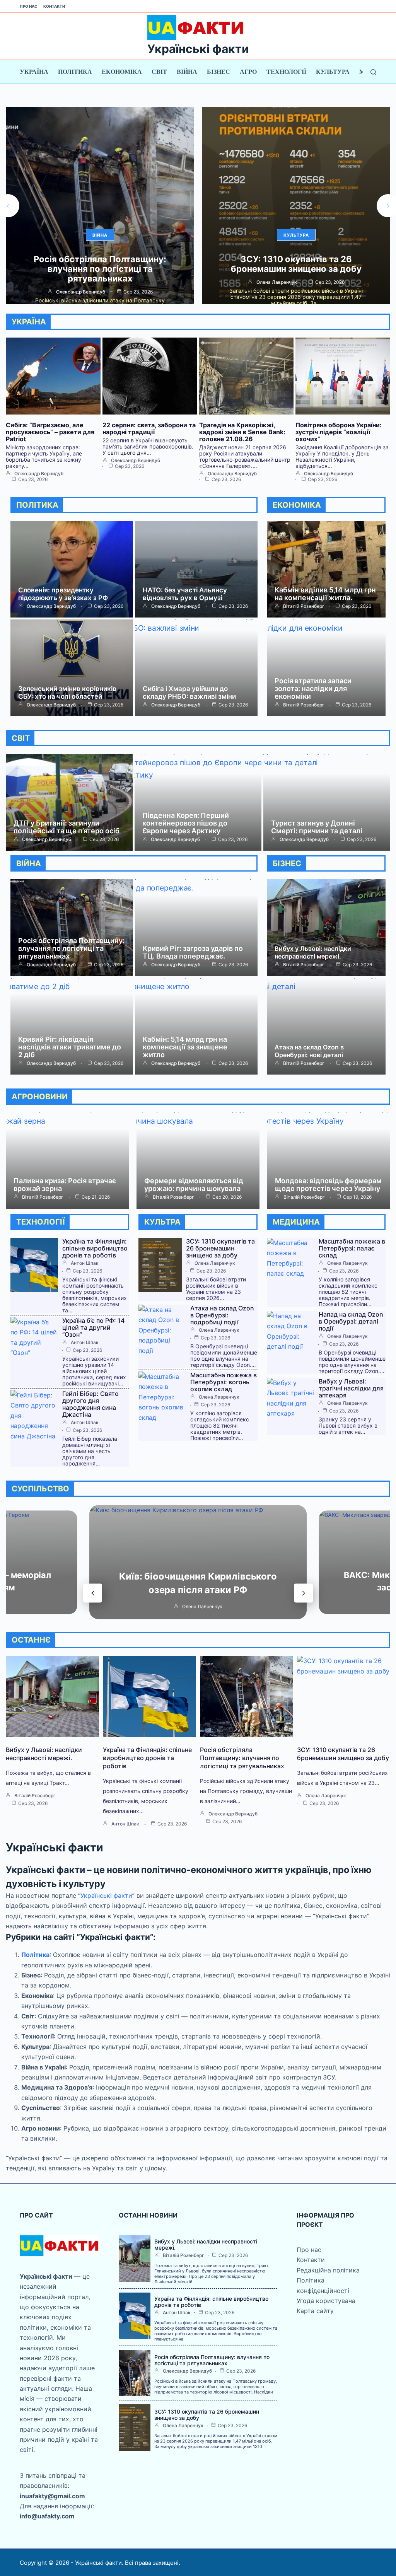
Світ (159, 72)
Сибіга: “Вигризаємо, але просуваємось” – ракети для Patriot (296, 269)
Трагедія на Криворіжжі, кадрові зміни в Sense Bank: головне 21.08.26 (242, 432)
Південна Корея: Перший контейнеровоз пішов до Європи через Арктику (186, 823)
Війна (187, 72)
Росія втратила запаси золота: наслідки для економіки (313, 688)
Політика (75, 72)
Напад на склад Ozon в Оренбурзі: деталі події (351, 1321)
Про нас (29, 6)
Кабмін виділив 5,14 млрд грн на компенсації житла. (325, 594)
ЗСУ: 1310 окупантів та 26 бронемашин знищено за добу (100, 264)
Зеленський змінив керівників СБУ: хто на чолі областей (67, 693)
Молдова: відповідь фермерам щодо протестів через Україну (328, 1185)
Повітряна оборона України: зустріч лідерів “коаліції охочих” (339, 432)
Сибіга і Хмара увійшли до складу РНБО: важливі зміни (189, 693)
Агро (248, 72)
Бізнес (218, 72)
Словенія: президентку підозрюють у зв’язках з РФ (63, 594)
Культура (333, 72)
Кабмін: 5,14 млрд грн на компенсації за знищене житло (185, 1047)
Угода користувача (326, 2301)
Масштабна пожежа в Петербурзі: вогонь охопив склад (224, 1382)
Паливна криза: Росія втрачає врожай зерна (65, 1185)
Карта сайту (315, 2311)
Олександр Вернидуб (277, 292)
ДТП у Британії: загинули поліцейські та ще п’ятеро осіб (67, 827)
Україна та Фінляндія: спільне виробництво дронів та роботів (95, 1248)
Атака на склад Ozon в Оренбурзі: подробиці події (222, 1315)
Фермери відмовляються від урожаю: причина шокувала (194, 1185)
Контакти (54, 6)
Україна (34, 72)
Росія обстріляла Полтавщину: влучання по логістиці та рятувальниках (71, 948)
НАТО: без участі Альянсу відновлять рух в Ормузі (185, 594)
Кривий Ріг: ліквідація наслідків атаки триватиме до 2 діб (70, 1047)
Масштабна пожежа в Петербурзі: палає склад (352, 1248)
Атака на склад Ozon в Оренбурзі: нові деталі (309, 1051)
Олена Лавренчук (81, 282)
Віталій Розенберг (304, 606)
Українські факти (198, 49)
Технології (286, 72)
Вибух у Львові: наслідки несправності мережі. (313, 952)
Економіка (122, 72)
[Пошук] (373, 72)
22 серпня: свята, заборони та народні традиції (149, 428)
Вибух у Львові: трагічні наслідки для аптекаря (351, 1388)
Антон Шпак (85, 1263)
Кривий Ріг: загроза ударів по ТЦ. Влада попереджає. (193, 952)
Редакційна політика (328, 2270)
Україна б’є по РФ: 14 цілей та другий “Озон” (93, 1327)
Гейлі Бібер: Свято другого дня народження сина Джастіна (90, 1404)
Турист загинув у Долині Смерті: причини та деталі (317, 827)
